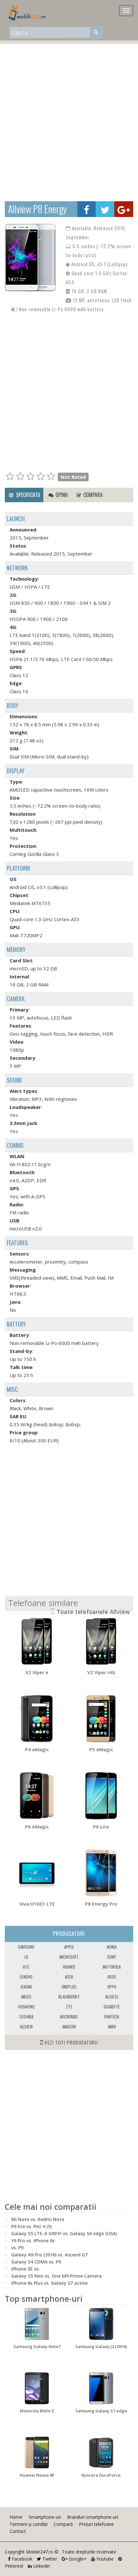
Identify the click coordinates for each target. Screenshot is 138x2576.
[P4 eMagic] (37, 1719)
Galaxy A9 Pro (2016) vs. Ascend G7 (49, 2255)
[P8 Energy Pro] (101, 1873)
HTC (26, 1967)
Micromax (69, 2017)
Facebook (22, 2559)
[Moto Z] (37, 2388)
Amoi (112, 2027)
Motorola (112, 1967)
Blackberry (69, 1997)
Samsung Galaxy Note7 (37, 2346)
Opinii (61, 495)
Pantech (112, 2017)
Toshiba (26, 2017)
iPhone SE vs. (26, 2269)
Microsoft (69, 1957)
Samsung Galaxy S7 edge (101, 2411)
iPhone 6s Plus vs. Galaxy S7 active (49, 2283)
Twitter (49, 2559)
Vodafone (26, 2007)
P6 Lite (101, 1827)
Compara (92, 495)
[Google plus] (124, 209)
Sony (112, 1957)
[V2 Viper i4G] (101, 1641)
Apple (69, 1947)
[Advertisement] (69, 119)
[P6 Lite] (101, 1796)
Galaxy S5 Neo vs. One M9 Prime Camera (56, 2276)
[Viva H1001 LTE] (37, 1873)
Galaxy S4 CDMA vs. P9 (36, 2262)
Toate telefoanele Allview (93, 1612)
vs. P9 (17, 2248)
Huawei (69, 1967)
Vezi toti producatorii (71, 2042)
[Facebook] (86, 209)
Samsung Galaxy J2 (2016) (101, 2346)
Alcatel (112, 1997)
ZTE (69, 2007)
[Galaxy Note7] (37, 2324)
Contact (18, 2531)
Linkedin (41, 2566)
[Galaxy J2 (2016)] (101, 2324)
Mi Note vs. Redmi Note (38, 2219)
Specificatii (27, 495)
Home (16, 2517)
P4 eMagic (37, 1749)
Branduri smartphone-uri (93, 2517)
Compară (63, 2524)
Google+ (77, 2559)
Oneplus (69, 1987)
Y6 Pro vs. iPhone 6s (33, 2240)
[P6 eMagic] (37, 1796)
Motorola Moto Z (37, 2411)
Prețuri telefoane (96, 2524)
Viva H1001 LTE (37, 1904)
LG (26, 1957)
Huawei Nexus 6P (37, 2475)
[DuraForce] (101, 2453)
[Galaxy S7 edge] (101, 2388)
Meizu (26, 1997)
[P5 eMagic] (101, 1719)
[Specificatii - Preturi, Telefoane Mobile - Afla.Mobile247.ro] (29, 12)
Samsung (26, 1947)
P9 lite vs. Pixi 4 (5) (31, 2226)
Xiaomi (26, 1987)
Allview (26, 2027)
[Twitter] (105, 209)
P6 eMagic (37, 1827)
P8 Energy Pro (101, 1904)
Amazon (69, 2027)
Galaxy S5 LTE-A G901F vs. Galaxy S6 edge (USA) (64, 2233)
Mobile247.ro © (43, 2552)
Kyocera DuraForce (101, 2475)
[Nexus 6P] (37, 2453)
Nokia (112, 1947)
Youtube (104, 2559)
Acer (69, 1977)
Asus (112, 1977)
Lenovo (26, 1977)
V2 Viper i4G (101, 1672)
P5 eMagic (101, 1749)
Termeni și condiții (29, 2524)
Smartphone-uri (45, 2517)
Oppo (112, 1987)
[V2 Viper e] (37, 1641)
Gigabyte (112, 2007)
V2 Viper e (37, 1672)
